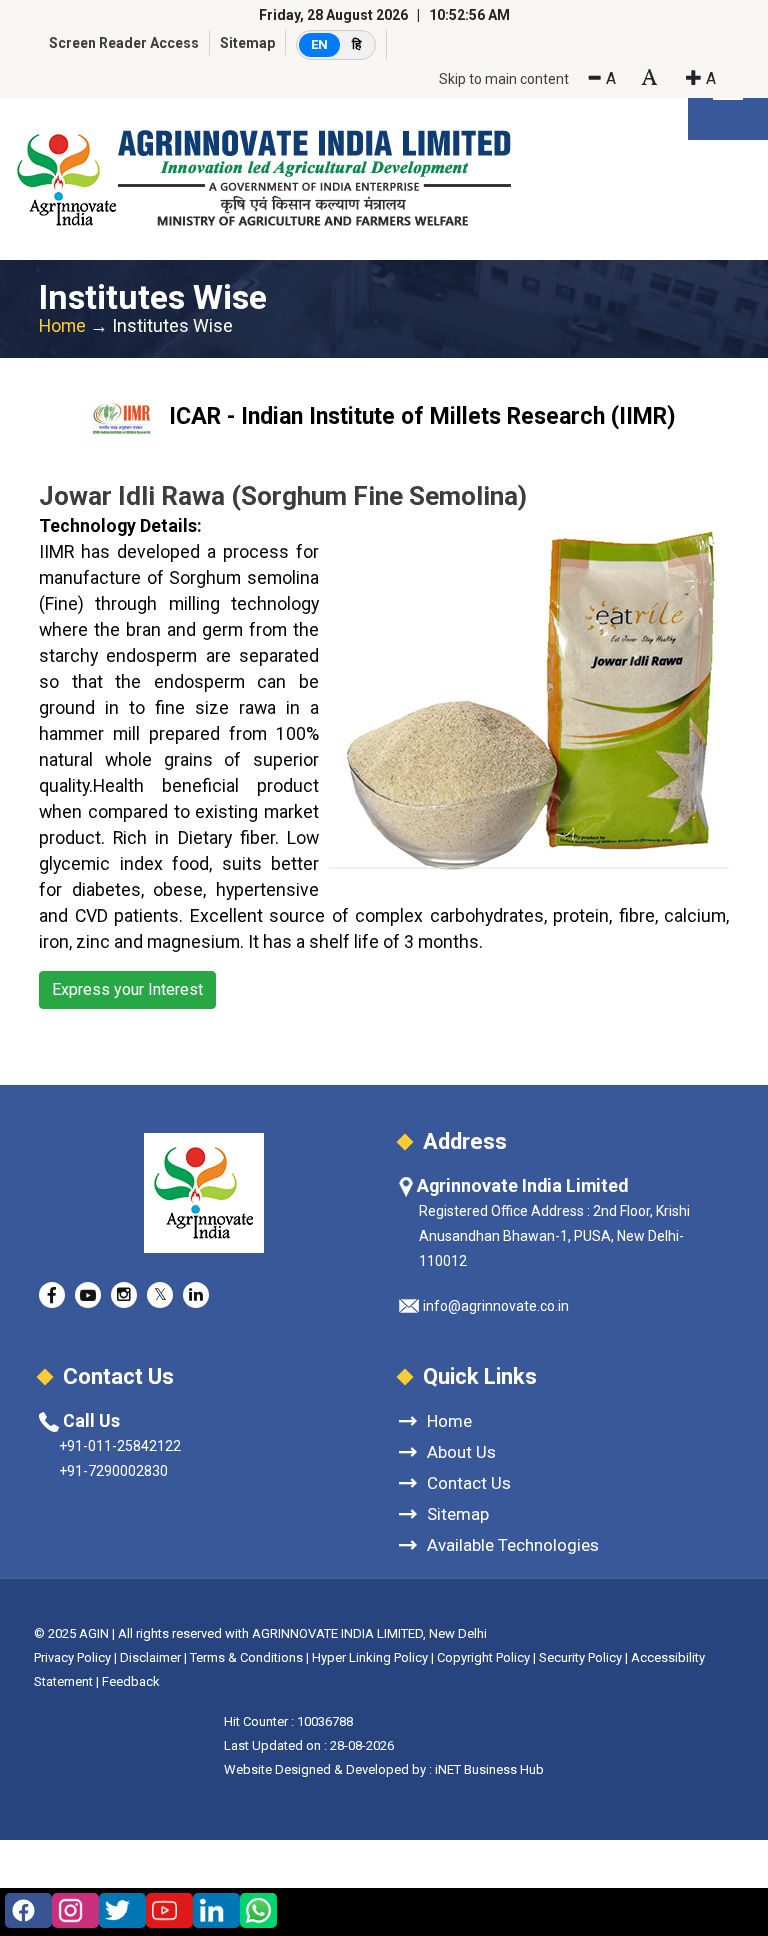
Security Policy (580, 1657)
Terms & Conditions (246, 1657)
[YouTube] (164, 1910)
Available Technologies (513, 1544)
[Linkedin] (211, 1910)
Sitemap (247, 43)
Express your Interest (127, 989)
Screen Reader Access (124, 43)
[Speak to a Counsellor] (23, 1910)
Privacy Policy (72, 1657)
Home (62, 326)
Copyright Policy (485, 1657)
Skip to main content (504, 79)
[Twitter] (117, 1910)
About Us (461, 1451)
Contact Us (469, 1482)
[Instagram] (70, 1910)
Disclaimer (150, 1657)
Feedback (131, 1681)
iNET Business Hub (489, 1769)
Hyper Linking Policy (370, 1657)
